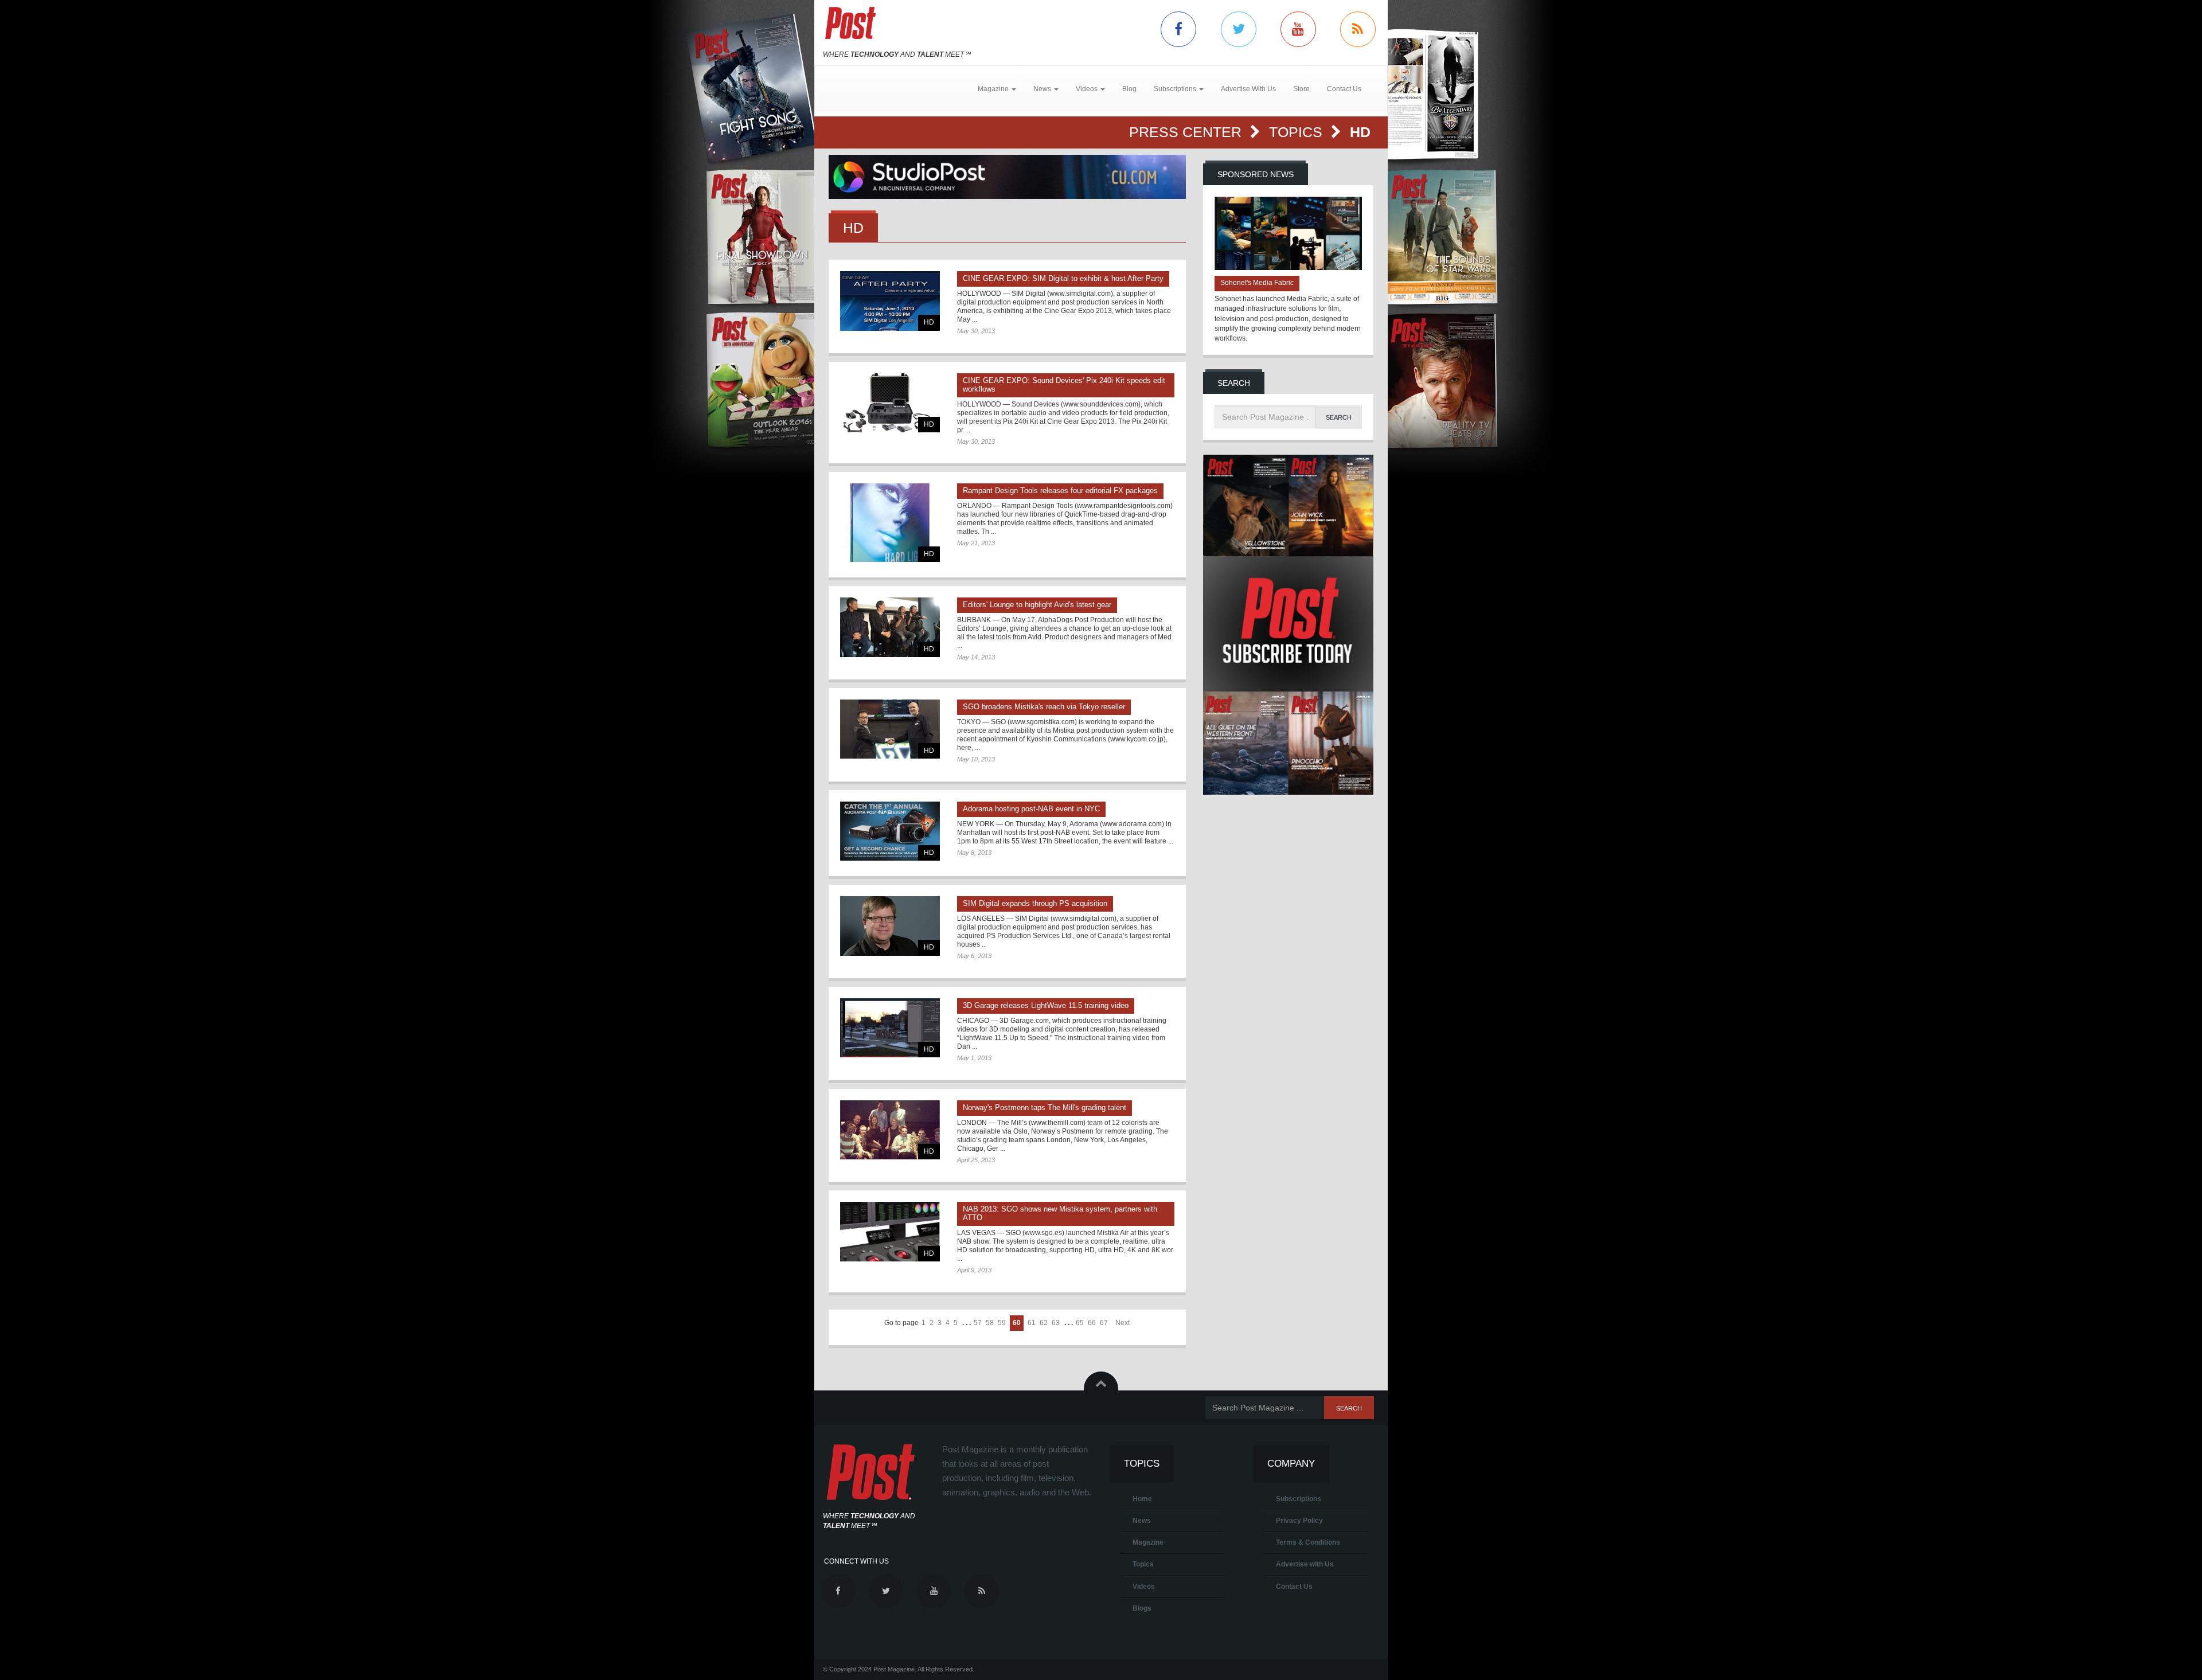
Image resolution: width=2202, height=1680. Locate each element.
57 (978, 1323)
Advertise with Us (1305, 1564)
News (1142, 1521)
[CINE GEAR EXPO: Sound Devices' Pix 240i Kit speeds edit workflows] (890, 403)
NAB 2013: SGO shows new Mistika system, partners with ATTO (1060, 1213)
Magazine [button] (994, 89)
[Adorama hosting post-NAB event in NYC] (890, 831)
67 (1104, 1323)
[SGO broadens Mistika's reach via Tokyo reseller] (890, 729)
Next (1123, 1323)
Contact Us (1344, 89)
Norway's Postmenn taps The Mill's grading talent (1045, 1107)
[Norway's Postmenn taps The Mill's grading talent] (890, 1130)
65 (1080, 1323)
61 (1032, 1323)
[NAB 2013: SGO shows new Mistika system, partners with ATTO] (890, 1231)
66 (1092, 1323)
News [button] (1043, 89)
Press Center (1187, 132)
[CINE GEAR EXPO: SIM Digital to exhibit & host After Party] (890, 301)
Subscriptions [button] (1176, 89)
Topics (1298, 132)
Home (1142, 1499)
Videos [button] (1088, 89)
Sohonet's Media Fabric (1257, 283)
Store (1301, 89)
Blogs (1142, 1608)
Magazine (1148, 1542)
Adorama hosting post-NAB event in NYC (1031, 809)
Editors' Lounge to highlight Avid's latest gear (1037, 605)
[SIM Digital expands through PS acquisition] (890, 926)
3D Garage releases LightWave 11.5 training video (1046, 1005)
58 (990, 1323)
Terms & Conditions (1308, 1542)
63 (1056, 1323)
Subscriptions (1299, 1499)
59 (1002, 1323)
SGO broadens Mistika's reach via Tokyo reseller (1044, 707)
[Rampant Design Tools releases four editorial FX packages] (890, 523)
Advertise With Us (1248, 89)
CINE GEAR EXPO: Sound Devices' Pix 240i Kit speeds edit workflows (1064, 385)
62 (1044, 1323)
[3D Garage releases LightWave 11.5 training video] (890, 1028)
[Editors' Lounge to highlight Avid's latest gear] (890, 627)
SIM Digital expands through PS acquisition (1035, 903)
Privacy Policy (1299, 1521)
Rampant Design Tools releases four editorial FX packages (1060, 491)
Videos (1144, 1587)
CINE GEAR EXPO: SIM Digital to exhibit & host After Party (1063, 278)
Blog (1129, 89)
